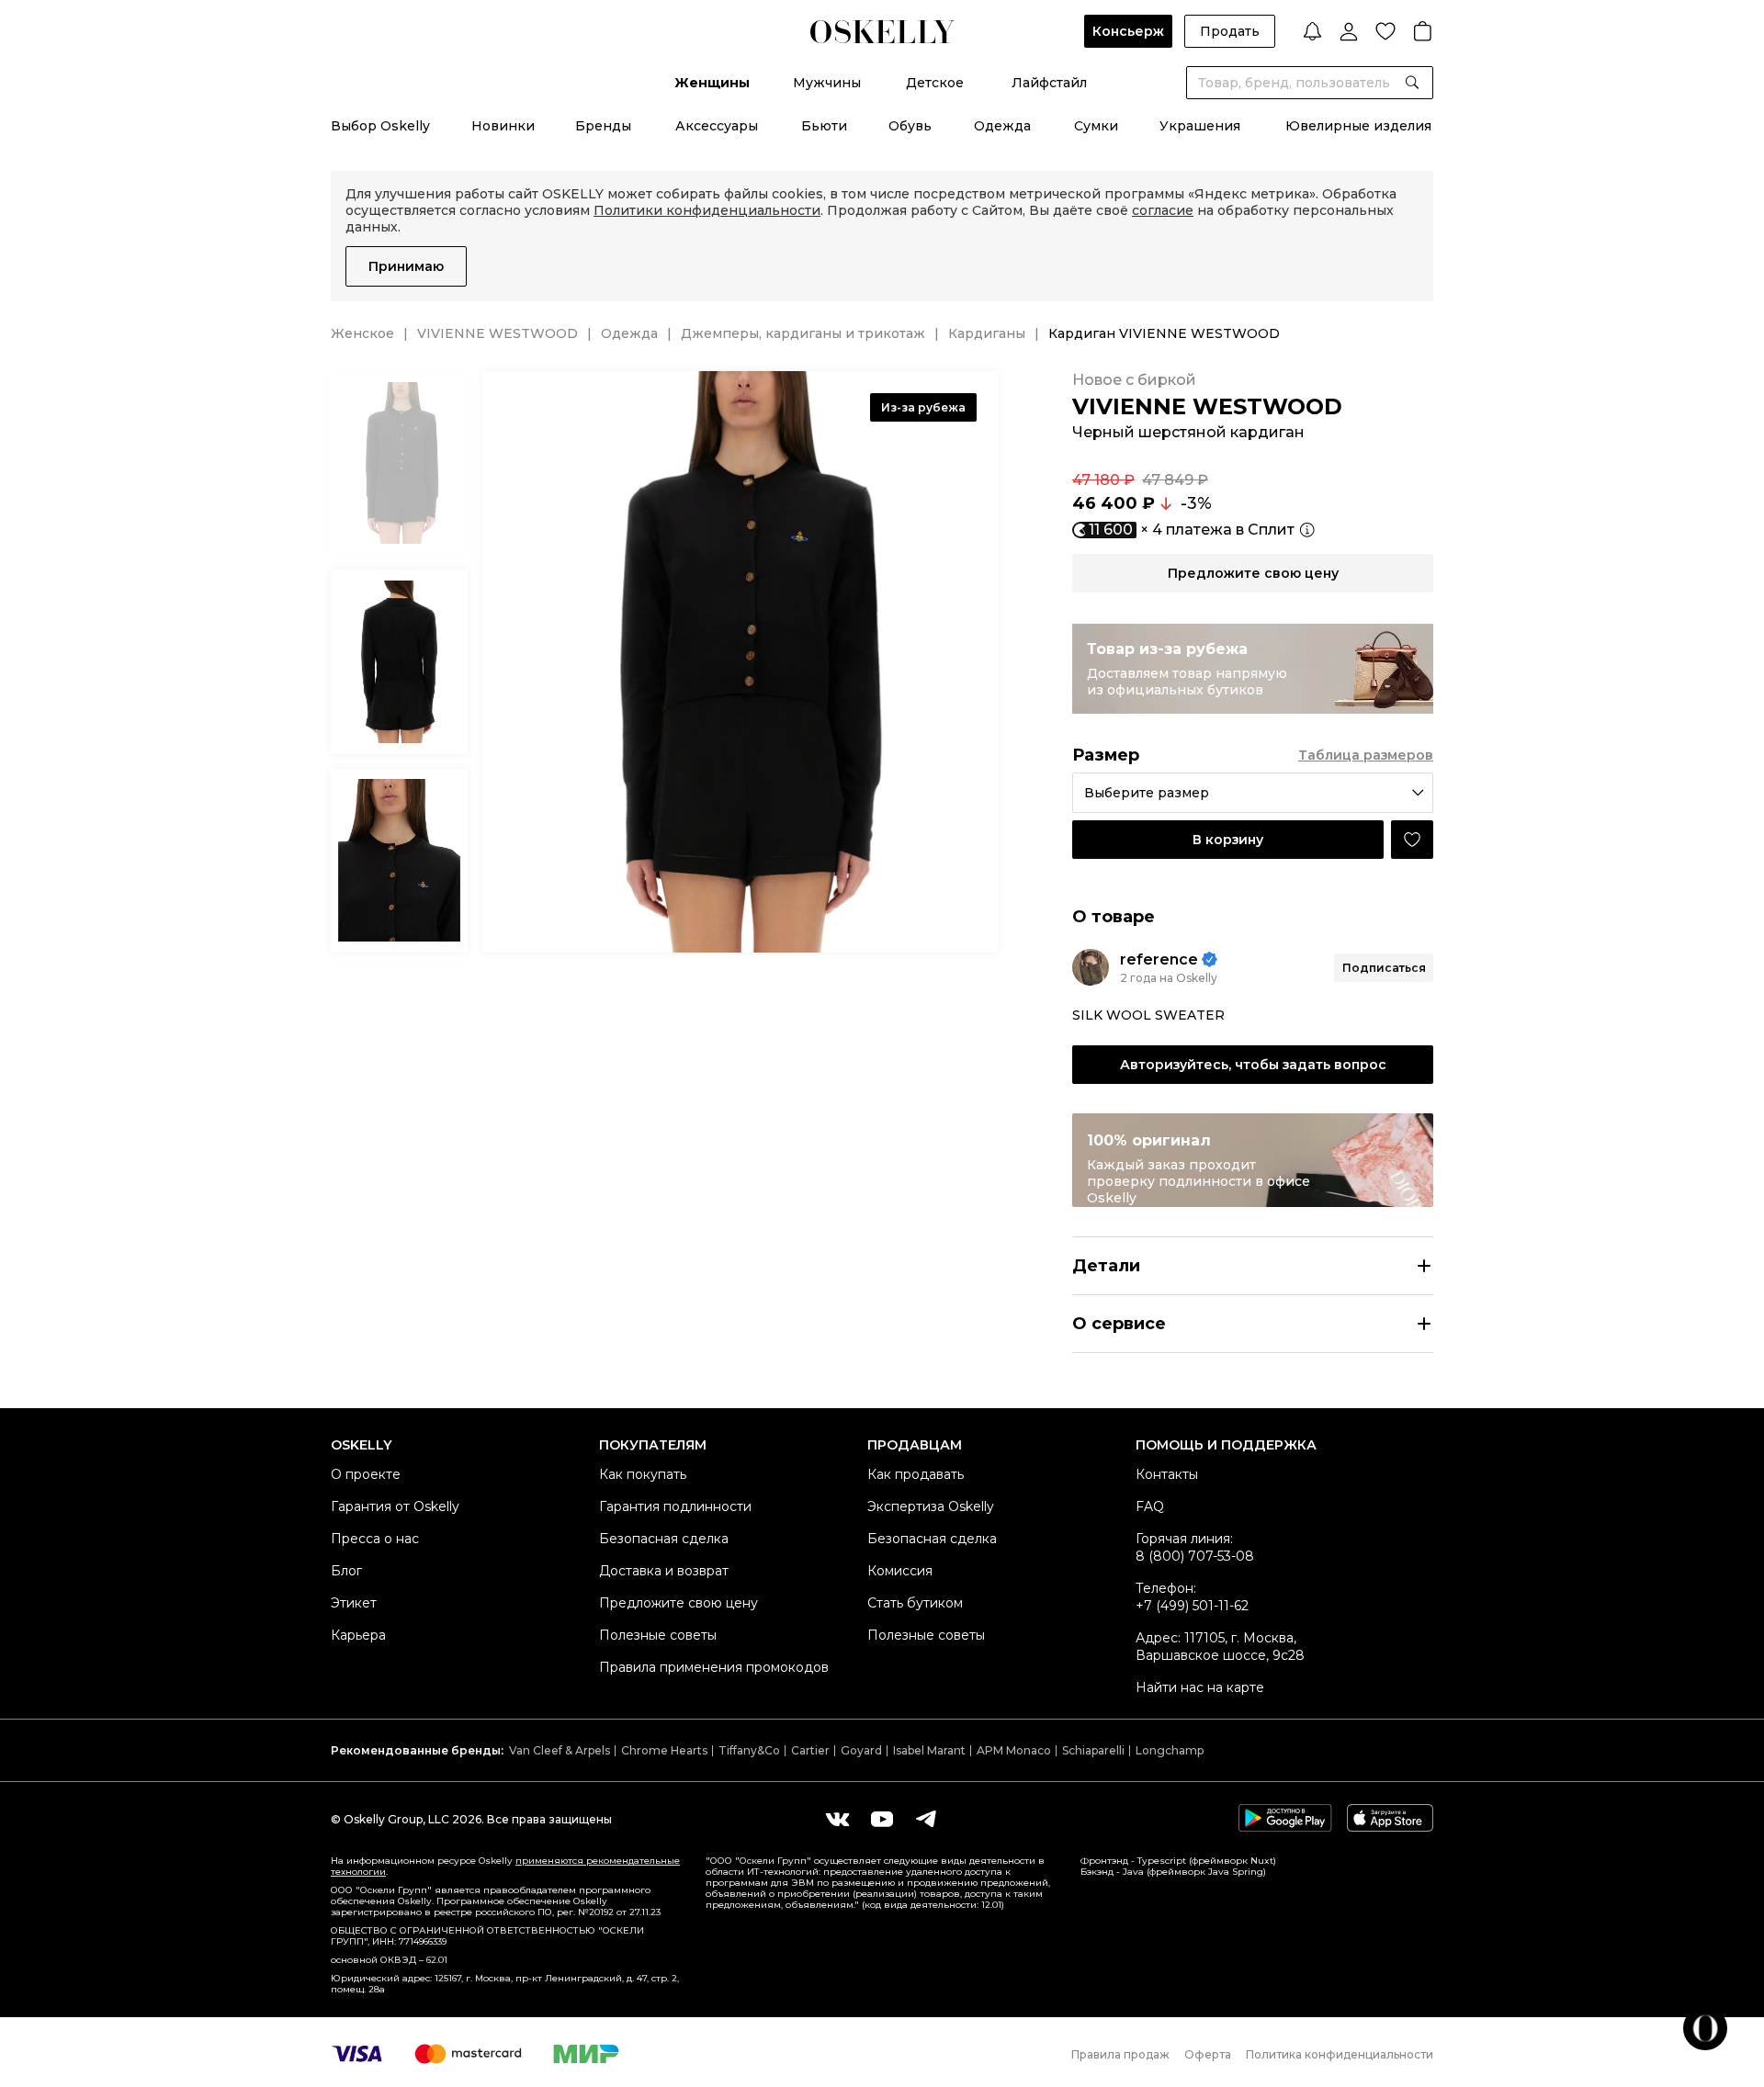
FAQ (1150, 1506)
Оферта (1208, 2054)
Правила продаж (1120, 2054)
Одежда (1002, 126)
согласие (1163, 210)
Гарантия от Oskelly (395, 1506)
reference (1159, 959)
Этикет (354, 1603)
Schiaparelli (1093, 1750)
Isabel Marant (929, 1750)
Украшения (1200, 126)
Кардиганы (987, 333)
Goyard (861, 1750)
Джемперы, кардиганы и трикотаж (803, 333)
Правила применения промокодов (714, 1667)
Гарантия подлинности (675, 1506)
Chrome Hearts (664, 1750)
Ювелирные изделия (1358, 126)
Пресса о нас (375, 1539)
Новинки (503, 126)
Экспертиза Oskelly (931, 1506)
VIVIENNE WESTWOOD (498, 333)
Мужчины (827, 83)
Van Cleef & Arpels (560, 1750)
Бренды (603, 126)
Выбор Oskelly (380, 126)
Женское (362, 333)
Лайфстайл (1049, 83)
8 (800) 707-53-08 (1195, 1556)
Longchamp (1170, 1750)
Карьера (358, 1635)
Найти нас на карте (1200, 1687)
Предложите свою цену (678, 1603)
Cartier (810, 1750)
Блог (346, 1571)
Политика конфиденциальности (1340, 2054)
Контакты (1167, 1474)
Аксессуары (717, 126)
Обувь (910, 126)
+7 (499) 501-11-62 (1192, 1606)
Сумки (1096, 126)
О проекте (366, 1474)
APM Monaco (1014, 1750)
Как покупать (643, 1474)
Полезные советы (658, 1635)
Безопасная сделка (664, 1539)
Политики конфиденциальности (707, 210)
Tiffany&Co (749, 1750)
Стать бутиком (915, 1603)
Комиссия (900, 1571)
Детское (935, 83)
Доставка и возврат (664, 1571)
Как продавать (916, 1474)
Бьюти (824, 126)
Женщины (712, 83)
